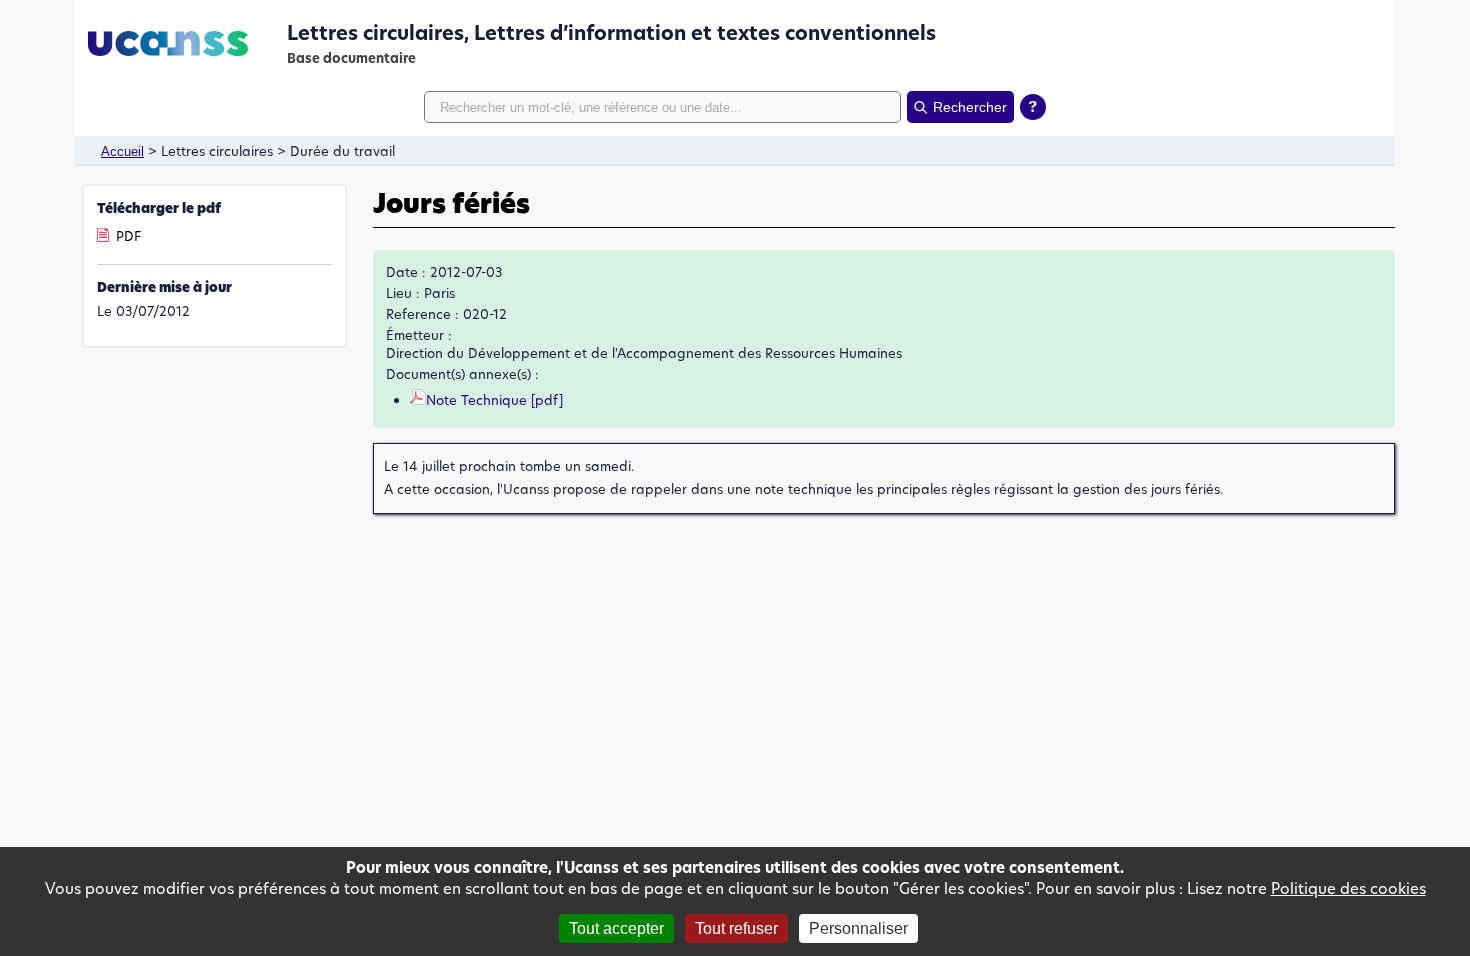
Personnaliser (858, 928)
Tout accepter (616, 928)
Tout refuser (736, 928)
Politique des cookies (1348, 888)
